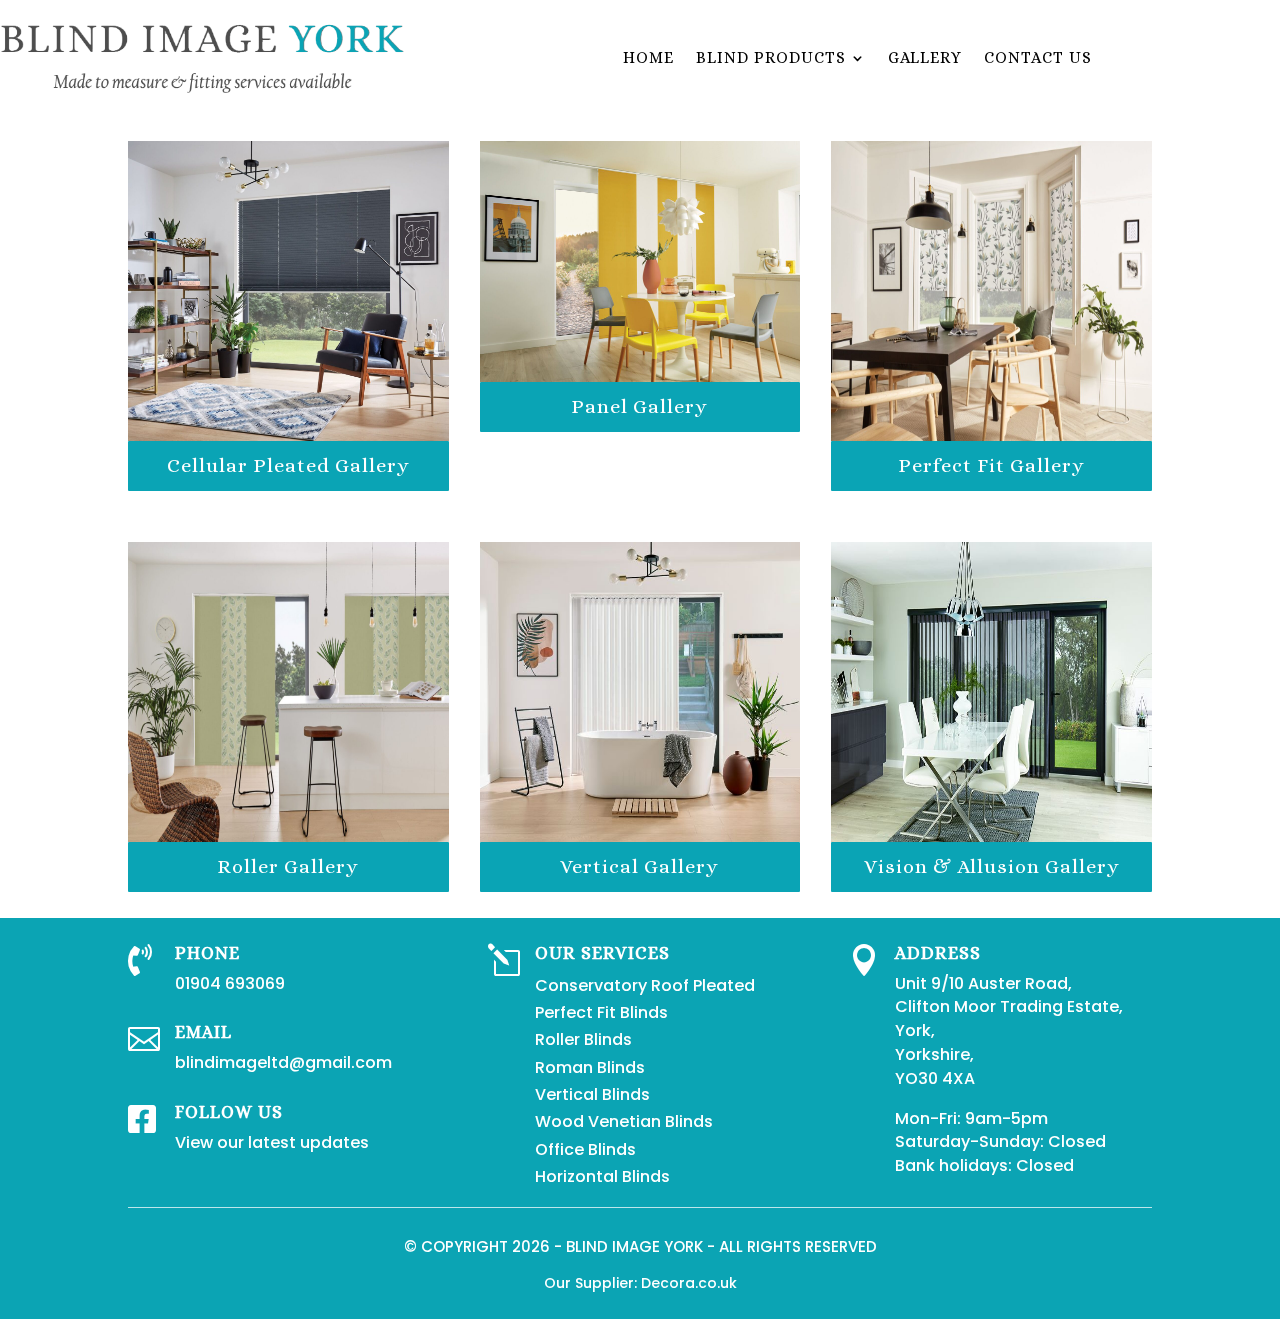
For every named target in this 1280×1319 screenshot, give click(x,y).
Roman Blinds (590, 1067)
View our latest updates (272, 1142)
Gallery (925, 57)
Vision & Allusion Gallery (992, 866)
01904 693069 (230, 983)
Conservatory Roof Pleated (645, 985)
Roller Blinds (583, 1039)
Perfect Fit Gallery (991, 465)
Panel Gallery (639, 406)
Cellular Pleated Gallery (288, 465)
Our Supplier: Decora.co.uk (640, 1283)
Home (648, 57)
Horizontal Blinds (602, 1176)
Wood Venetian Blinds (624, 1121)
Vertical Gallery (639, 866)
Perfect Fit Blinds (601, 1012)
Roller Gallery (288, 866)
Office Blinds (585, 1149)
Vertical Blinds (592, 1094)
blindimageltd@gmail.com (283, 1062)
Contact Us (1038, 57)
